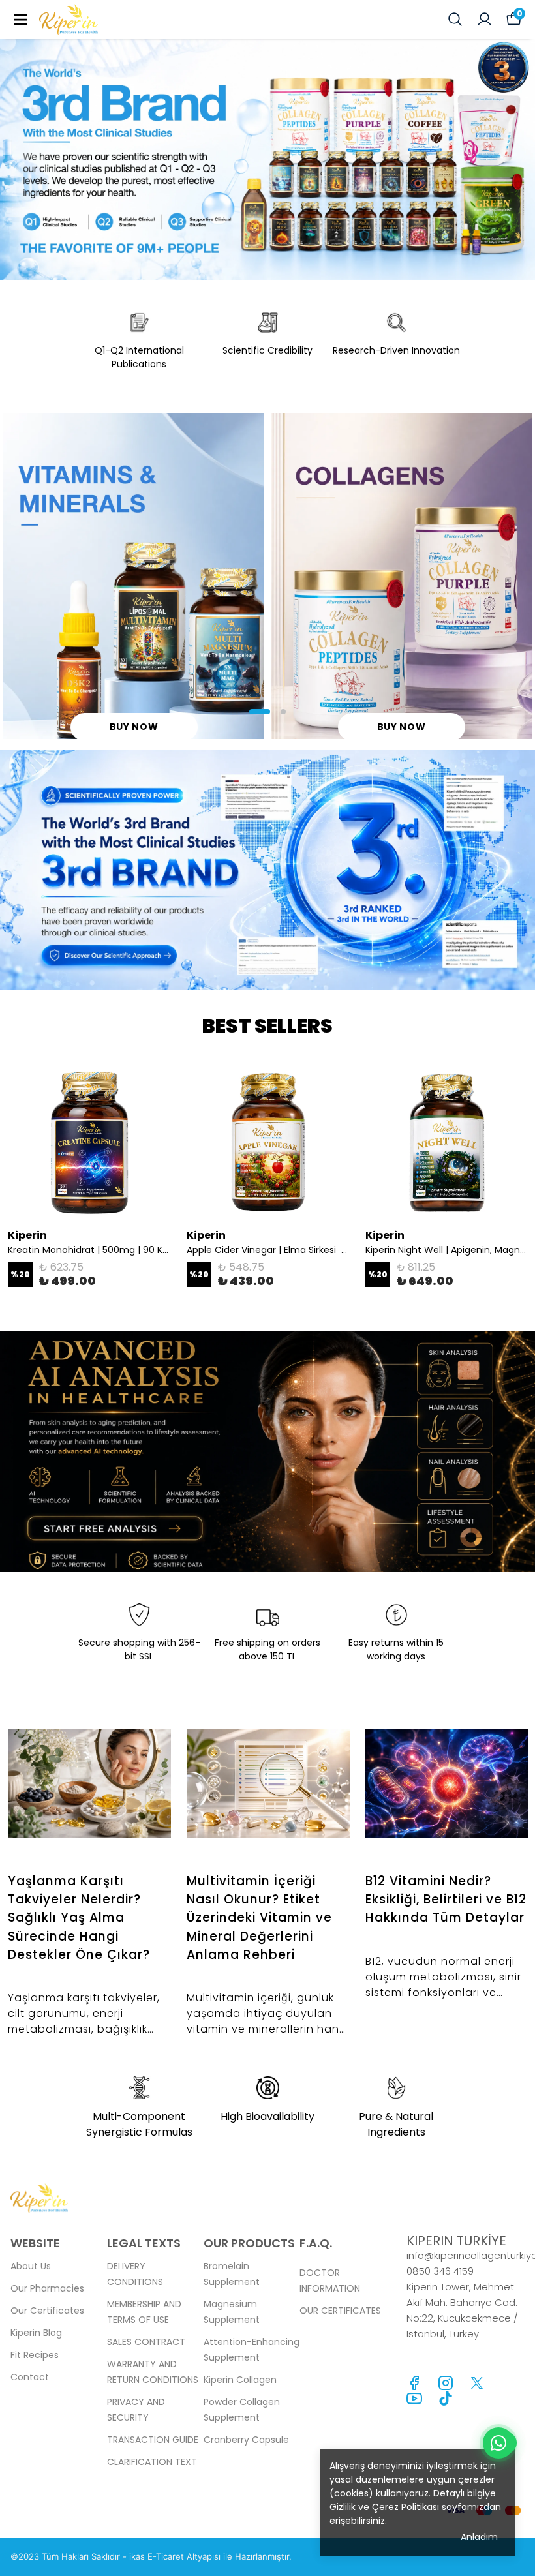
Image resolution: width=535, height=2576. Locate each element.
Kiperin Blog (36, 2333)
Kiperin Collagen (240, 2380)
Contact (30, 2377)
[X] (477, 2383)
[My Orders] (484, 19)
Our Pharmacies (47, 2288)
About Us (31, 2266)
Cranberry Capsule (246, 2440)
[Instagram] (446, 2383)
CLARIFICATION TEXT (152, 2462)
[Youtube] (414, 2399)
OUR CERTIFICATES (340, 2311)
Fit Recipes (35, 2355)
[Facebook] (414, 2383)
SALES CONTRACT (146, 2342)
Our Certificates (47, 2311)
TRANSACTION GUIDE (153, 2440)
